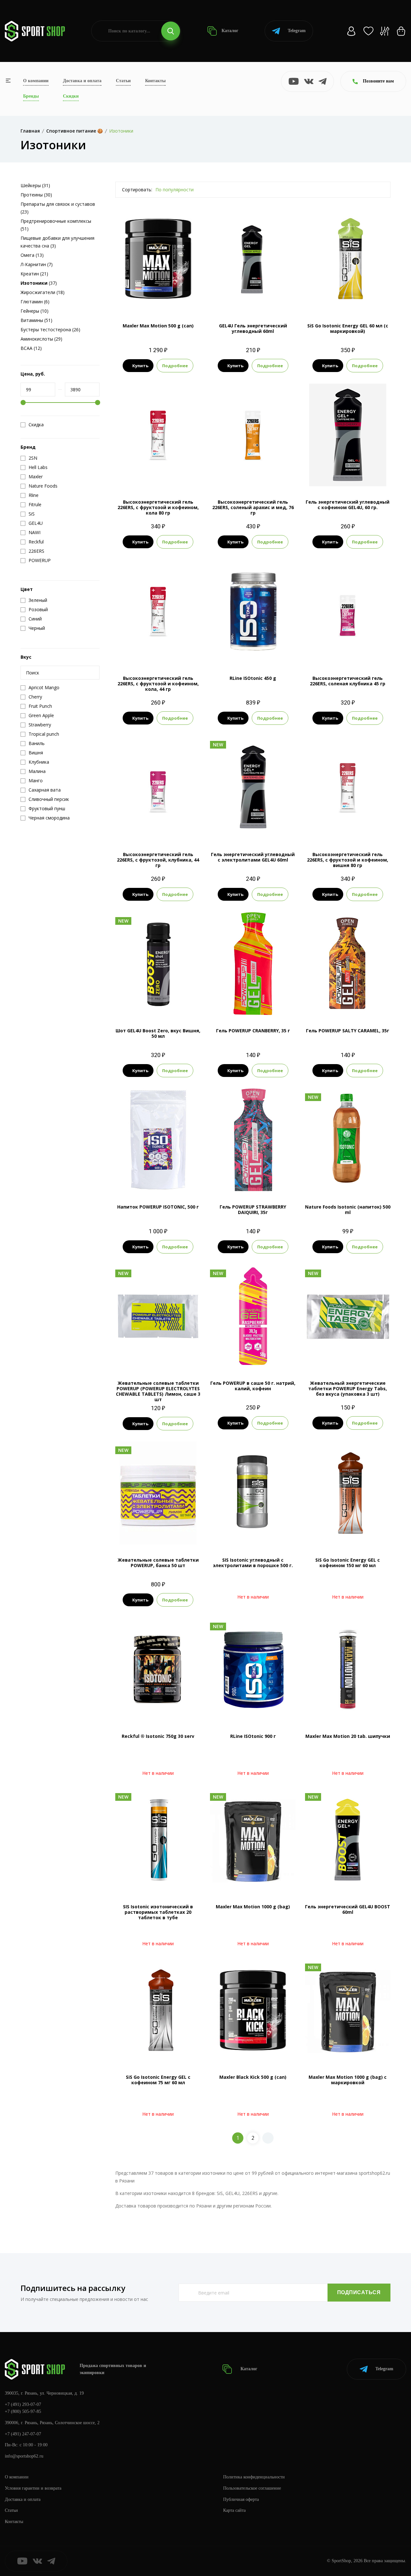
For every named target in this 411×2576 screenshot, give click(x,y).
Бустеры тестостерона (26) (50, 330)
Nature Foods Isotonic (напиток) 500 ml (348, 1210)
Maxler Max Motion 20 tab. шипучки (348, 1736)
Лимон (170, 1534)
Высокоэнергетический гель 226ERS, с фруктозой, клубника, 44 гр (158, 860)
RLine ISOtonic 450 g (253, 678)
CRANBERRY (253, 1004)
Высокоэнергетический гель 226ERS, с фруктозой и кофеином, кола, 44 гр (158, 684)
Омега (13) (32, 255)
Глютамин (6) (35, 302)
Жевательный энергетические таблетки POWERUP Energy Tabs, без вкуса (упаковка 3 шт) (348, 1388)
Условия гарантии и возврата (33, 2488)
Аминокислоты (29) (41, 339)
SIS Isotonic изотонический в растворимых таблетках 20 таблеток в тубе (158, 1912)
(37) (39, 283)
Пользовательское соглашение (252, 2488)
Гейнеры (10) (35, 311)
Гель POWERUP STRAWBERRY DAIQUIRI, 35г (253, 1210)
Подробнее (175, 366)
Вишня (340, 476)
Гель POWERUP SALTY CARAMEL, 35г (348, 1031)
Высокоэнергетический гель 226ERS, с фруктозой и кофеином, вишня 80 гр (348, 860)
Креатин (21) (34, 274)
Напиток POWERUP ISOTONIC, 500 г (158, 1207)
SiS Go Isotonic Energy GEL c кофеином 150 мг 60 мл (348, 1563)
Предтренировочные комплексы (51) (56, 225)
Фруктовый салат (348, 299)
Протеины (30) (36, 195)
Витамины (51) (36, 320)
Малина (253, 1357)
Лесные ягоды (158, 1180)
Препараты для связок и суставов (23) (58, 208)
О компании (36, 81)
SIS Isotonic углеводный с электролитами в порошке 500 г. (253, 1563)
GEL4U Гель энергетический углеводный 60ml (253, 328)
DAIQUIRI (253, 1180)
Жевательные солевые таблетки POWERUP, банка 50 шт (158, 1563)
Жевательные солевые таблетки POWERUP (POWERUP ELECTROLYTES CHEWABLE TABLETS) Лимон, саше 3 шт (158, 1391)
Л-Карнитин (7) (37, 264)
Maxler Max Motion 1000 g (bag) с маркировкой (348, 2080)
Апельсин (149, 1534)
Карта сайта (234, 2510)
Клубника (262, 641)
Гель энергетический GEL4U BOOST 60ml (348, 1909)
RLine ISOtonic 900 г (253, 1736)
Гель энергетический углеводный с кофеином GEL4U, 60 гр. (348, 505)
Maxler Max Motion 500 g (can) (158, 326)
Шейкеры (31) (35, 185)
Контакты (155, 81)
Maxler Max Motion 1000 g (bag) (253, 1907)
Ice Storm (339, 1180)
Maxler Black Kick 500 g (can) (253, 2077)
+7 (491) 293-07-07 (23, 2404)
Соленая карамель (262, 828)
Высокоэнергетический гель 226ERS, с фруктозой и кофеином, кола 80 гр (158, 507)
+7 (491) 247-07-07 (23, 2434)
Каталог (229, 31)
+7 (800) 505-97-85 (23, 2411)
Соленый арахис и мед (253, 476)
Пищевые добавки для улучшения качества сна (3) (57, 242)
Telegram (297, 31)
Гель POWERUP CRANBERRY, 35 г (253, 1031)
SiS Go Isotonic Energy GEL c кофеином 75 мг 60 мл (158, 2080)
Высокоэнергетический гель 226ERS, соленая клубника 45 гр (348, 681)
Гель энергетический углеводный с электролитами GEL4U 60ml (253, 857)
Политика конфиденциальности (254, 2477)
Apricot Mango (149, 299)
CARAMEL (348, 1004)
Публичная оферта (241, 2499)
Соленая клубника (348, 652)
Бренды (31, 96)
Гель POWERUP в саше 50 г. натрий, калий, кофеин (253, 1386)
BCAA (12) (31, 348)
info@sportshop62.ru (24, 2456)
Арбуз (232, 828)
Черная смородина (253, 652)
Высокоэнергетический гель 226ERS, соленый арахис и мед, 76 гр (253, 507)
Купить (140, 366)
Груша (359, 1180)
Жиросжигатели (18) (43, 292)
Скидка (36, 425)
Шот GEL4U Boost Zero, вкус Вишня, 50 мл (158, 1033)
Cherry (174, 299)
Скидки (71, 96)
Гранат (253, 299)
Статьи (123, 81)
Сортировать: (137, 190)
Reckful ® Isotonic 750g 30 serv (158, 1736)
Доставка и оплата (82, 81)
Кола (158, 476)
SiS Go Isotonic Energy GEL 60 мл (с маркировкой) (348, 328)
